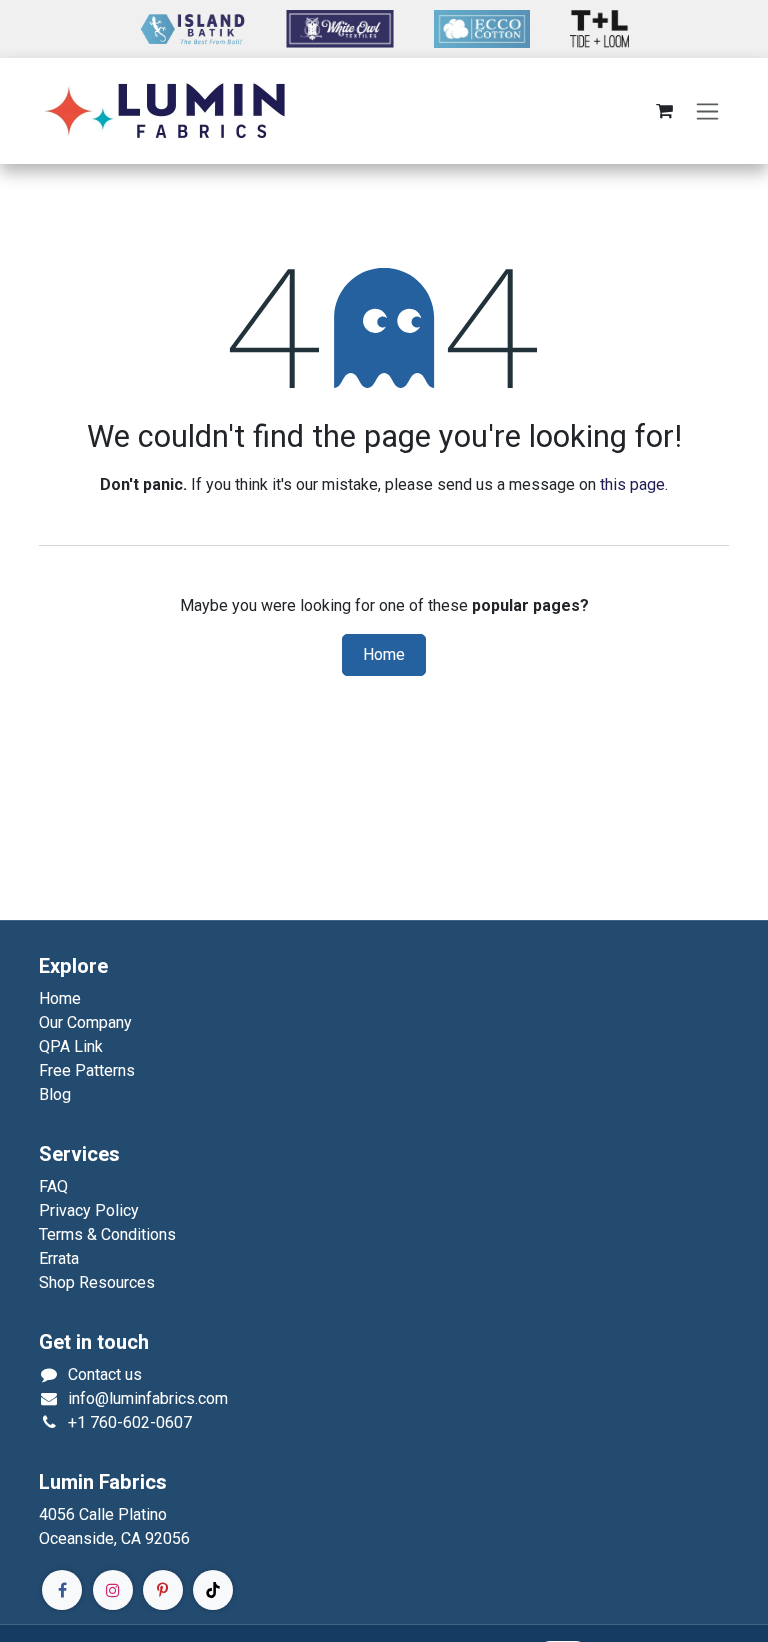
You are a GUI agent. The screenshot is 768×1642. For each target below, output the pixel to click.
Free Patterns (87, 1070)
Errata (59, 1258)
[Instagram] (113, 1590)
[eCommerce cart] (664, 111)
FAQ (53, 1186)
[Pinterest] (163, 1590)
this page (632, 484)
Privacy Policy (89, 1210)
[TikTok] (213, 1590)
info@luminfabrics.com (148, 1398)
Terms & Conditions (107, 1234)
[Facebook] (62, 1590)
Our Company (85, 1022)
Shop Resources (97, 1282)
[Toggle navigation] (707, 111)
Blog (55, 1094)
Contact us (105, 1374)
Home (384, 655)
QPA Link (71, 1046)
